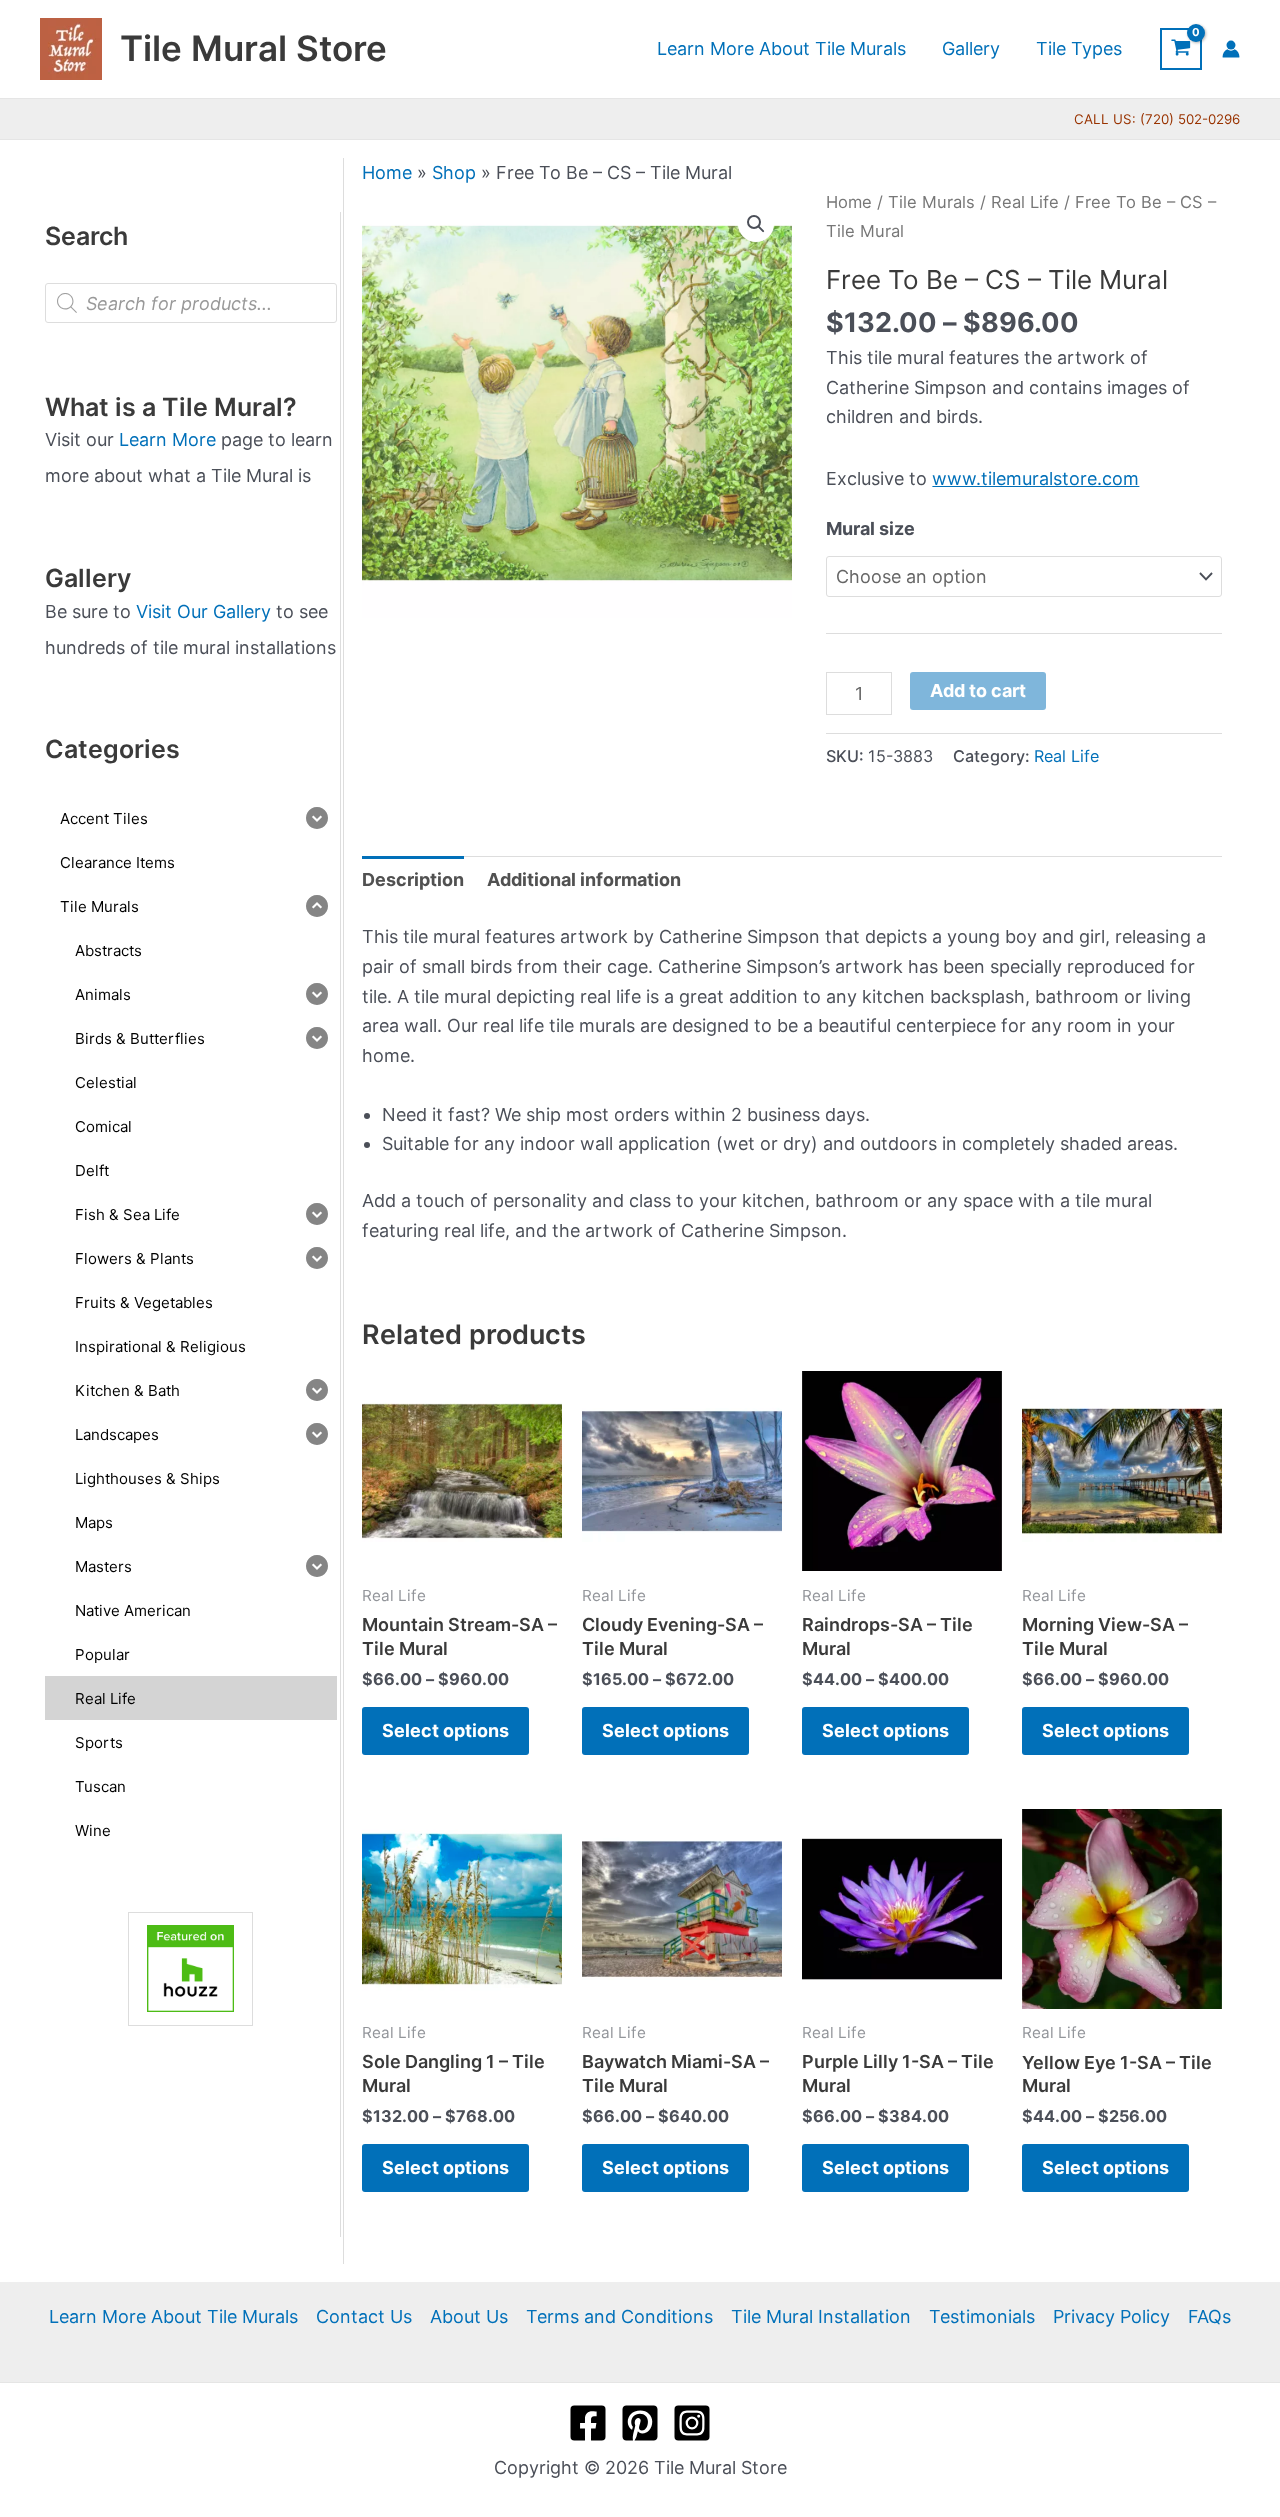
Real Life (1025, 202)
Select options (445, 1730)
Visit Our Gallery (203, 611)
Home (387, 172)
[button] (756, 224)
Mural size (870, 528)
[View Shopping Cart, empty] (1181, 49)
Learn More (167, 439)
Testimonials (982, 2316)
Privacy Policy (1111, 2316)
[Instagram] (692, 2423)
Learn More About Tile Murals (173, 2316)
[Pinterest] (640, 2423)
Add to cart (978, 690)
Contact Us (364, 2316)
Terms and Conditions (619, 2316)
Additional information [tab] (584, 879)
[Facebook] (588, 2423)
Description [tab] (413, 879)
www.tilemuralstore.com (1035, 478)
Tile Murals (931, 202)
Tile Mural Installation (821, 2316)
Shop (454, 172)
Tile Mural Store (253, 48)
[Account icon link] (1231, 49)
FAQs (1209, 2316)
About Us (469, 2316)
